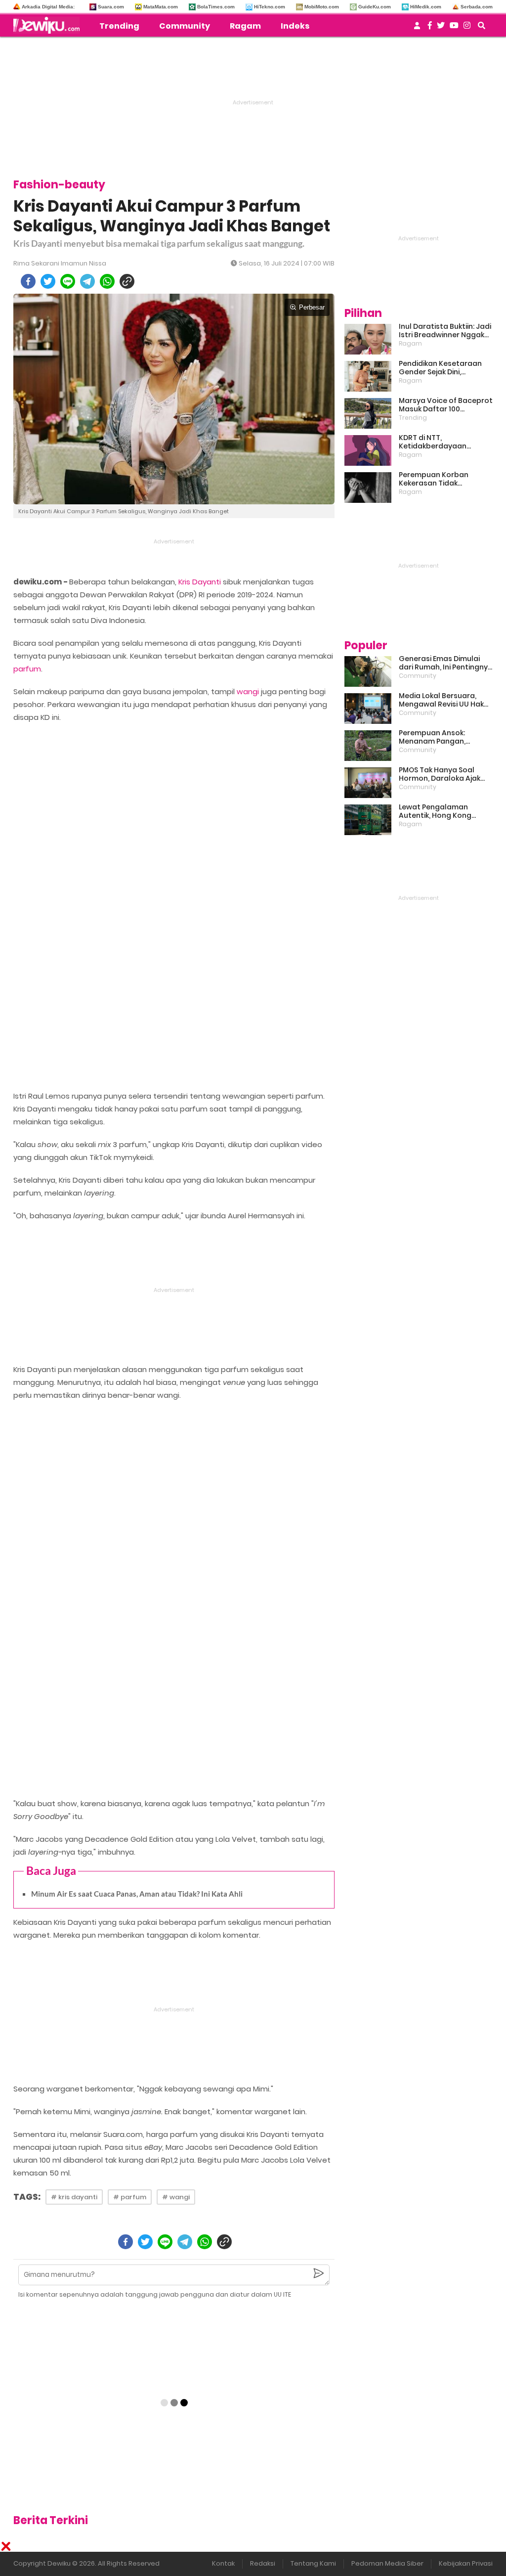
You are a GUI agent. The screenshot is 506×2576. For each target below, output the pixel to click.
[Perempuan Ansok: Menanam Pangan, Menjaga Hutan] (368, 746)
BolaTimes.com (216, 7)
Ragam (245, 26)
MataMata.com (161, 7)
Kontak (223, 2563)
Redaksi (263, 2563)
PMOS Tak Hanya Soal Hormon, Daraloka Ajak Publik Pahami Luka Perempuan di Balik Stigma (440, 774)
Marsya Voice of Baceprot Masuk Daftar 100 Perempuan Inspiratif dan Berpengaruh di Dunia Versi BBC (446, 405)
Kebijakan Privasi (466, 2563)
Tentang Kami (313, 2563)
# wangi (176, 2197)
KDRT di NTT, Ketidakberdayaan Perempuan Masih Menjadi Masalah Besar (445, 442)
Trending (119, 26)
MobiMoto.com (322, 7)
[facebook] (28, 281)
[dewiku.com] (49, 25)
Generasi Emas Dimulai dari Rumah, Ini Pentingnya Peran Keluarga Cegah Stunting (446, 663)
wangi (248, 691)
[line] (68, 281)
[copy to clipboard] (127, 281)
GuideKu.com (375, 7)
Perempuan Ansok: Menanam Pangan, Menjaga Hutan (432, 737)
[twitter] (48, 281)
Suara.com (111, 7)
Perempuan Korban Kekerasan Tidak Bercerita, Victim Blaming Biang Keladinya (444, 479)
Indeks (295, 26)
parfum (27, 669)
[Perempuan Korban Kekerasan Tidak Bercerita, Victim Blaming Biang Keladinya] (368, 488)
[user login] (417, 28)
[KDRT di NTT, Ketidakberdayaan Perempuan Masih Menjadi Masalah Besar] (368, 450)
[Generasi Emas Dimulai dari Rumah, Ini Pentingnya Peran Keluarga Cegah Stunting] (368, 671)
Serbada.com (477, 7)
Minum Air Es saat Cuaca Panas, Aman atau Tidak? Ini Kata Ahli (137, 1894)
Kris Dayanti (200, 582)
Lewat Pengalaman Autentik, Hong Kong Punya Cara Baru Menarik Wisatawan (443, 811)
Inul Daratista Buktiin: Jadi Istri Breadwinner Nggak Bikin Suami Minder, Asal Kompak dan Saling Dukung (445, 331)
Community (185, 26)
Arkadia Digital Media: (48, 7)
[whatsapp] (107, 281)
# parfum (130, 2197)
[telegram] (87, 281)
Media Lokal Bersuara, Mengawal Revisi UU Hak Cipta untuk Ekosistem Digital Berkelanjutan (441, 700)
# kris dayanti (74, 2197)
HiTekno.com (270, 7)
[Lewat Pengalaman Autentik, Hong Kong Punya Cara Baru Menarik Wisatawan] (368, 820)
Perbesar (312, 307)
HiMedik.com (426, 7)
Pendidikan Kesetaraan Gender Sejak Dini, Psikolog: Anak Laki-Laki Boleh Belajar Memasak (440, 368)
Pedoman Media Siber (387, 2563)
